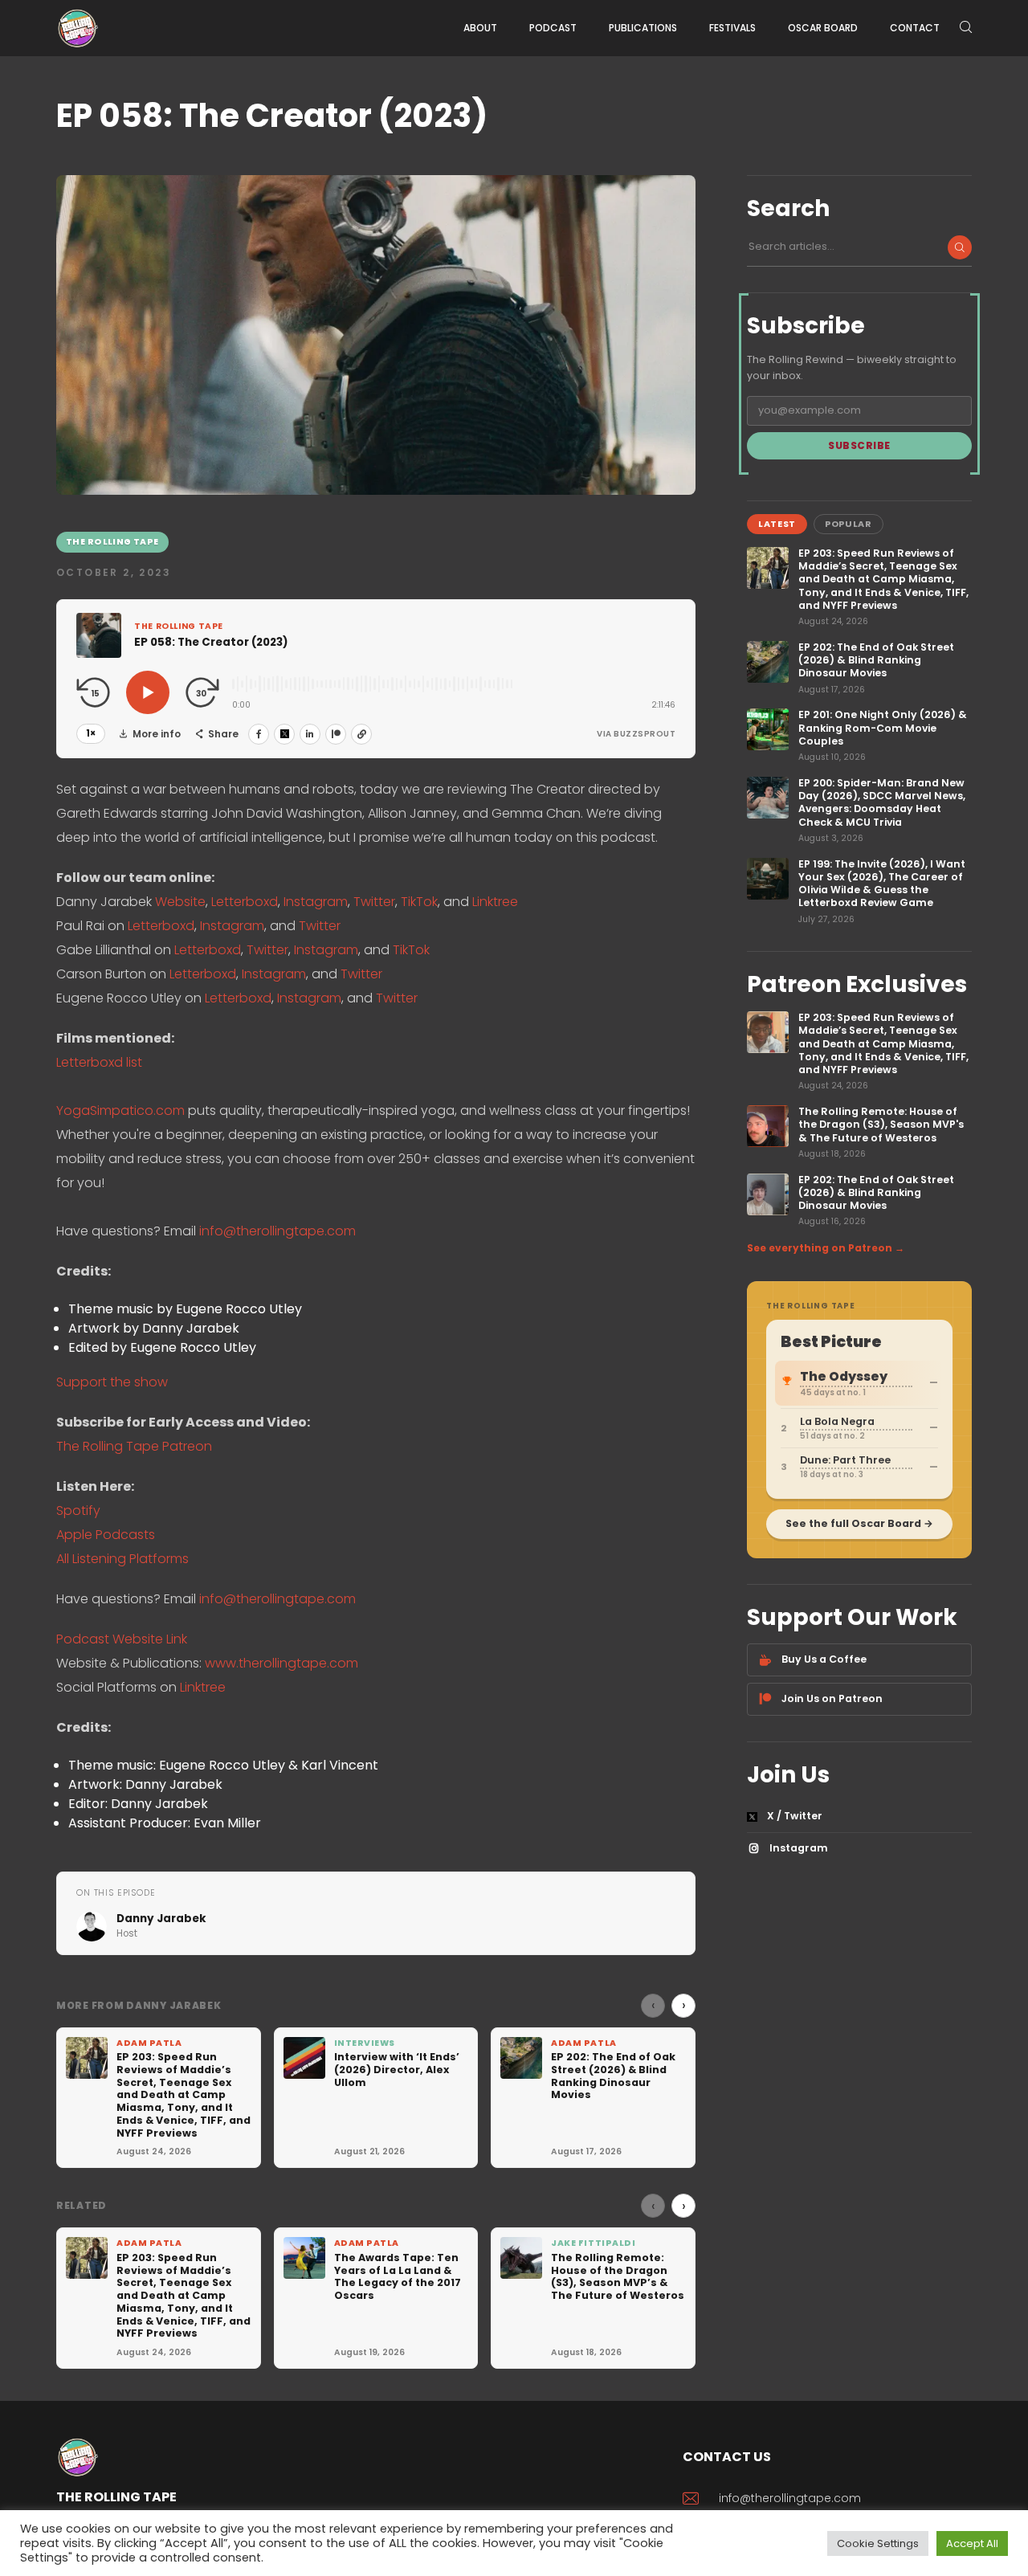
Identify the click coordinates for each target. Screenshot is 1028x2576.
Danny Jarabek (161, 1919)
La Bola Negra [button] (837, 1421)
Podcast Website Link (122, 1639)
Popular (849, 524)
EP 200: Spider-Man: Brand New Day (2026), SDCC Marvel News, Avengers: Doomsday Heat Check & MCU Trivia (882, 803)
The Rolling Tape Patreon (134, 1446)
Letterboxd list (99, 1062)
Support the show (112, 1382)
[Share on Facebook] (259, 734)
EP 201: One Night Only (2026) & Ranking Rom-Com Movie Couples (883, 728)
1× (91, 733)
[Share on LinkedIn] (310, 734)
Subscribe (859, 445)
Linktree (495, 902)
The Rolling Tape (112, 542)
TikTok (419, 902)
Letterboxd (245, 902)
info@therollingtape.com (277, 1231)
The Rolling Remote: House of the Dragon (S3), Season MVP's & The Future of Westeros (881, 1125)
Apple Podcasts (106, 1535)
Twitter (374, 902)
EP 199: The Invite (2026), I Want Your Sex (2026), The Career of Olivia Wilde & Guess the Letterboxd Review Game (882, 884)
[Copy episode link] (361, 734)
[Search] (960, 247)
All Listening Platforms (122, 1559)
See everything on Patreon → (826, 1248)
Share (223, 734)
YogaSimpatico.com (120, 1110)
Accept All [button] (972, 2543)
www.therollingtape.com (281, 1663)
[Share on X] (284, 734)
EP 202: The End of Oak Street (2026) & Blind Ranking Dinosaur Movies (876, 661)
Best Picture (831, 1342)
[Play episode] (148, 692)
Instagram (316, 902)
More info (157, 734)
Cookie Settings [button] (878, 2543)
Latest (777, 524)
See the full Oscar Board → (859, 1523)
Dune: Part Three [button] (845, 1460)
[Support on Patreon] (336, 734)
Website (180, 902)
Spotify (78, 1510)
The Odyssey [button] (844, 1376)
